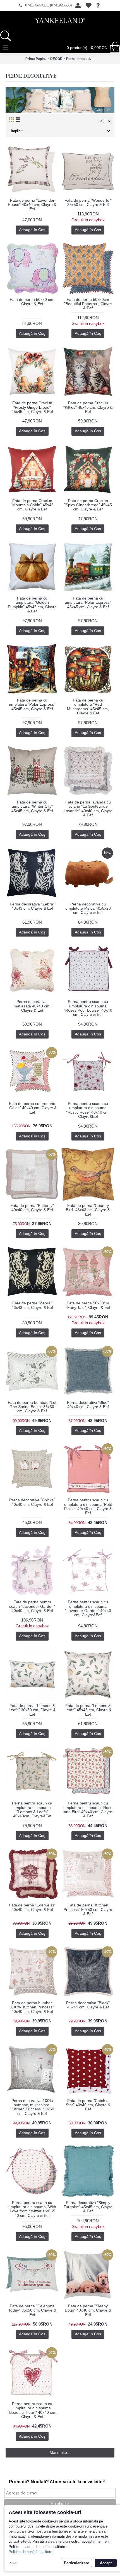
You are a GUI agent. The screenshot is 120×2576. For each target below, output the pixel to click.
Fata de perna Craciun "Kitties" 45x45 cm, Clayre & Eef (88, 407)
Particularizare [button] (76, 2563)
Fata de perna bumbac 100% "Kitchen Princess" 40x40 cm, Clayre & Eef (32, 2007)
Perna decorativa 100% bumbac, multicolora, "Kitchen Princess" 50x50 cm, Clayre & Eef (32, 2107)
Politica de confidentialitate (30, 2552)
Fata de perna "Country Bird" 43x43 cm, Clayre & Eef (88, 1210)
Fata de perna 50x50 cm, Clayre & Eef (32, 302)
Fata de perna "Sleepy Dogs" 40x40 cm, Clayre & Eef (88, 2310)
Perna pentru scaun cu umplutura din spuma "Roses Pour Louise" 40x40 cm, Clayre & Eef (88, 1008)
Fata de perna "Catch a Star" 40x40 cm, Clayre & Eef (88, 2105)
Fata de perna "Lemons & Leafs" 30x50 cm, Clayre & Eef (32, 1710)
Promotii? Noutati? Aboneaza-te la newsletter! (57, 2482)
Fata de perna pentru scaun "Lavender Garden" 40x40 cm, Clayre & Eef (32, 1606)
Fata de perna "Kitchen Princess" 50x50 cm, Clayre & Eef (88, 1909)
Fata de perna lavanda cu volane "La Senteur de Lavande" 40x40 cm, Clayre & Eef (88, 809)
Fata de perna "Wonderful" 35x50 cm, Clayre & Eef (88, 202)
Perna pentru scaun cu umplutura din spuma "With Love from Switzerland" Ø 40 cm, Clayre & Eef (32, 2209)
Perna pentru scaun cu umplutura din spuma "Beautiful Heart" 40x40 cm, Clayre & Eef (32, 2410)
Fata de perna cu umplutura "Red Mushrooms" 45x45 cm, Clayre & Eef (88, 707)
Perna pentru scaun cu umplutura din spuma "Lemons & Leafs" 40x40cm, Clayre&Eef (32, 1810)
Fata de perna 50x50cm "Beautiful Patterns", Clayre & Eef (88, 304)
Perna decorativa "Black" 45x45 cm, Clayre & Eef (88, 2005)
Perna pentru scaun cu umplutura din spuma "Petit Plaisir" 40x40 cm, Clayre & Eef (88, 1506)
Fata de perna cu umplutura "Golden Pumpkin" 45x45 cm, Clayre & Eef (32, 605)
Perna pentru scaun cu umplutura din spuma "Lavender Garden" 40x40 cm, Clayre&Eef (88, 1608)
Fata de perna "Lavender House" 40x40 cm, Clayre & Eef (32, 205)
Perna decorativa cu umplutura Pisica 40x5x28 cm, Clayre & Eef (88, 908)
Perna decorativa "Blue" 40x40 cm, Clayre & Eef (88, 1405)
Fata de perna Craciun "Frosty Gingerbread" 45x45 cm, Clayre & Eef (32, 407)
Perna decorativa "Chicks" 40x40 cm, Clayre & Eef (32, 1502)
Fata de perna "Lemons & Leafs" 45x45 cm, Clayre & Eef (88, 1710)
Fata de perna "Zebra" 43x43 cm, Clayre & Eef (32, 1305)
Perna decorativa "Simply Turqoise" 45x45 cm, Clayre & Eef (88, 2207)
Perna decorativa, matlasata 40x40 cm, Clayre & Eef (32, 1006)
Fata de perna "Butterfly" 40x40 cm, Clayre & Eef (32, 1208)
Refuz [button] (13, 2563)
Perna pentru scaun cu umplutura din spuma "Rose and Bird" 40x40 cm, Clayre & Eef (88, 1810)
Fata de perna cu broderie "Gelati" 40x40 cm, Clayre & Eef (32, 1108)
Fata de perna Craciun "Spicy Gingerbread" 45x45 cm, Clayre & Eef (88, 505)
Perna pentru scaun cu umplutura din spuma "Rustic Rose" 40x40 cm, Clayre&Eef (88, 1110)
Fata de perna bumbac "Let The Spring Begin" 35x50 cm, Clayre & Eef (32, 1407)
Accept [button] (106, 2563)
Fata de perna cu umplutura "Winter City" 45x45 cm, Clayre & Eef (32, 806)
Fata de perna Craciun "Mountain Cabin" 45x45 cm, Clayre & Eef (32, 505)
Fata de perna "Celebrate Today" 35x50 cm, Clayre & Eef (32, 2310)
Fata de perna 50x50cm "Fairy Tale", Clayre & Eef (88, 1305)
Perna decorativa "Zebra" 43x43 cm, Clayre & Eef (32, 906)
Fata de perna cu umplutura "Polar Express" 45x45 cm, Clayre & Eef (88, 602)
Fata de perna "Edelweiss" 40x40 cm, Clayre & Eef (32, 1907)
